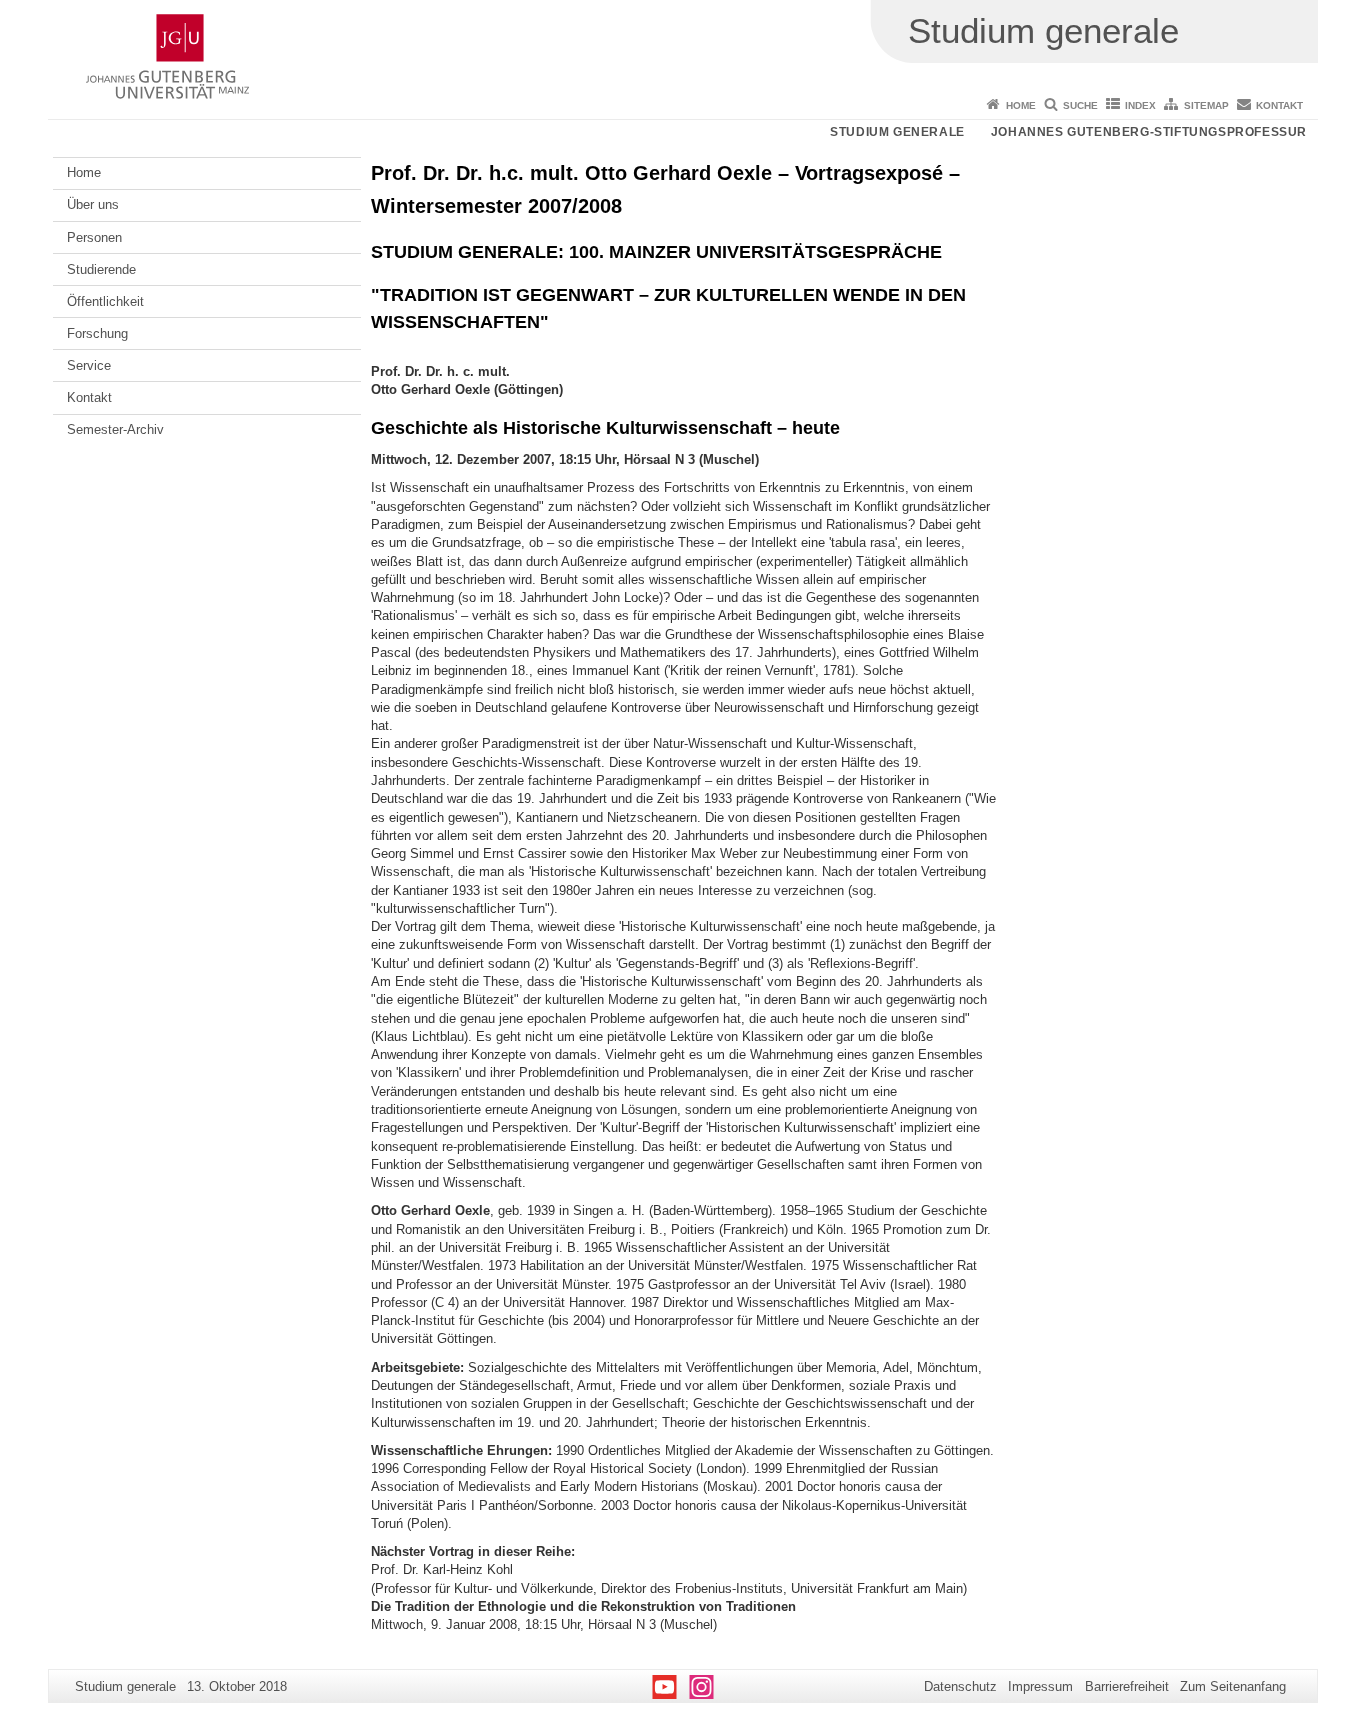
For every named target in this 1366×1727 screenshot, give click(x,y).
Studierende (101, 269)
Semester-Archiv (115, 429)
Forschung (97, 333)
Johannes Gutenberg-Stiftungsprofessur (1149, 132)
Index (1140, 105)
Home (1021, 105)
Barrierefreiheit (1127, 1686)
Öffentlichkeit (105, 301)
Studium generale (897, 132)
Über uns (93, 204)
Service (89, 365)
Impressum (1040, 1686)
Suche (1080, 105)
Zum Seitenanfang (1233, 1686)
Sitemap (1206, 105)
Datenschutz (960, 1686)
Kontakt (1279, 105)
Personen (94, 237)
